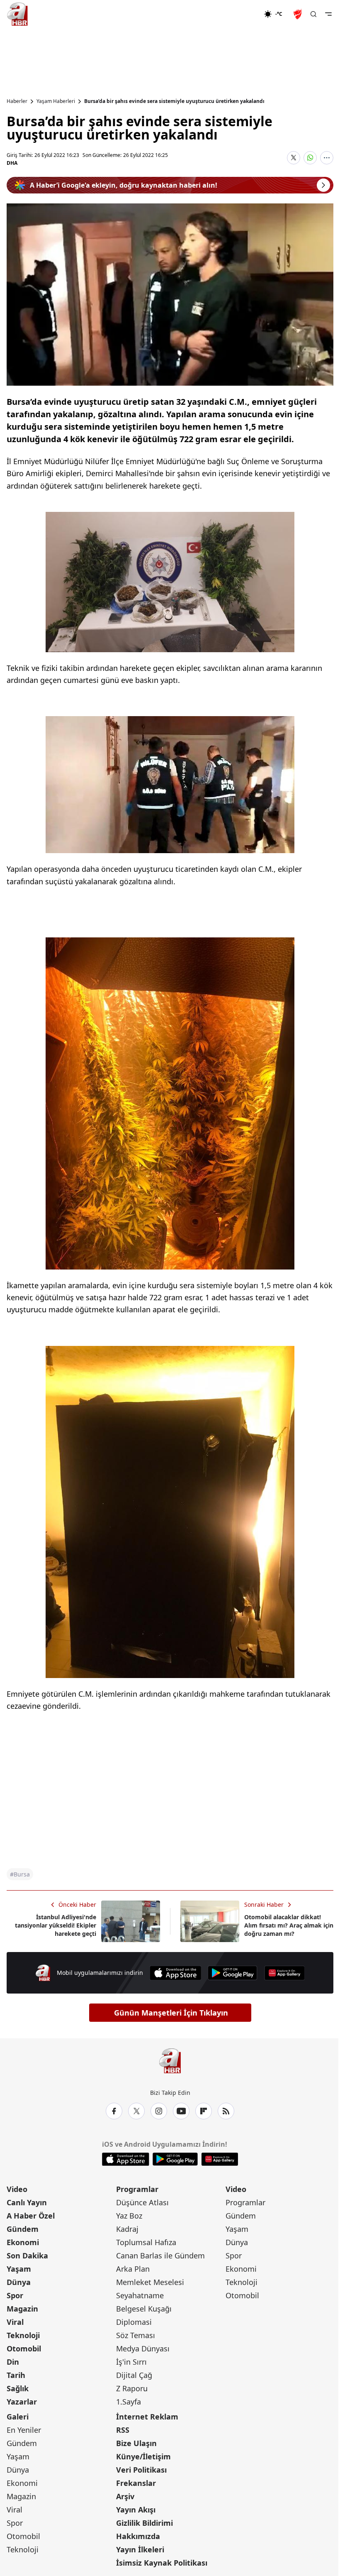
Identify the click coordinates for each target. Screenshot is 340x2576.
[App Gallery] (284, 1973)
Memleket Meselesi (150, 2282)
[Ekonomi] (237, 14)
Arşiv (125, 2496)
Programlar (137, 2189)
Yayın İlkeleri (140, 2549)
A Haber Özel (31, 2216)
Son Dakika (27, 2256)
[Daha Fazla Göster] (327, 158)
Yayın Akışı (136, 2510)
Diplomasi (134, 2322)
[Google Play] (233, 1973)
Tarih (16, 2375)
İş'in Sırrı (131, 2362)
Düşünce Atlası (142, 2202)
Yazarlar (22, 2402)
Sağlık (18, 2388)
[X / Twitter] (136, 2111)
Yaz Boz (129, 2216)
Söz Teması (136, 2335)
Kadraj (127, 2229)
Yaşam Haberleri (56, 101)
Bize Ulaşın (136, 2443)
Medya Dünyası (143, 2348)
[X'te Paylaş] (294, 158)
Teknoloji (23, 2335)
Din (13, 2362)
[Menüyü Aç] (328, 14)
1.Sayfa (129, 2402)
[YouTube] (181, 2111)
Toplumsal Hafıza (146, 2242)
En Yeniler (24, 2430)
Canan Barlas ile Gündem (160, 2256)
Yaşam (19, 2269)
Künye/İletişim (143, 2456)
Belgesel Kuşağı (144, 2309)
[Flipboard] (204, 2111)
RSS (123, 2430)
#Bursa (20, 1874)
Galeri (18, 2417)
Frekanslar (136, 2483)
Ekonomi (23, 2242)
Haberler (17, 101)
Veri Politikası (141, 2470)
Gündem (23, 2229)
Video (17, 2189)
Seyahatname (140, 2295)
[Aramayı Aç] (313, 14)
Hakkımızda (138, 2536)
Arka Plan (133, 2269)
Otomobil (24, 2348)
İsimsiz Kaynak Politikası (162, 2563)
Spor (15, 2295)
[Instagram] (159, 2111)
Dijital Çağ (134, 2375)
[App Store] (175, 1973)
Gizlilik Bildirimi (144, 2523)
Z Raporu (132, 2388)
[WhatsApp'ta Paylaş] (310, 158)
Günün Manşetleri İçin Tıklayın (171, 2013)
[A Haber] (17, 14)
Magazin (22, 2309)
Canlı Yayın (27, 2202)
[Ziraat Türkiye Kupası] (299, 14)
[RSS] (226, 2111)
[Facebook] (114, 2111)
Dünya (19, 2282)
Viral (15, 2322)
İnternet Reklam (147, 2417)
